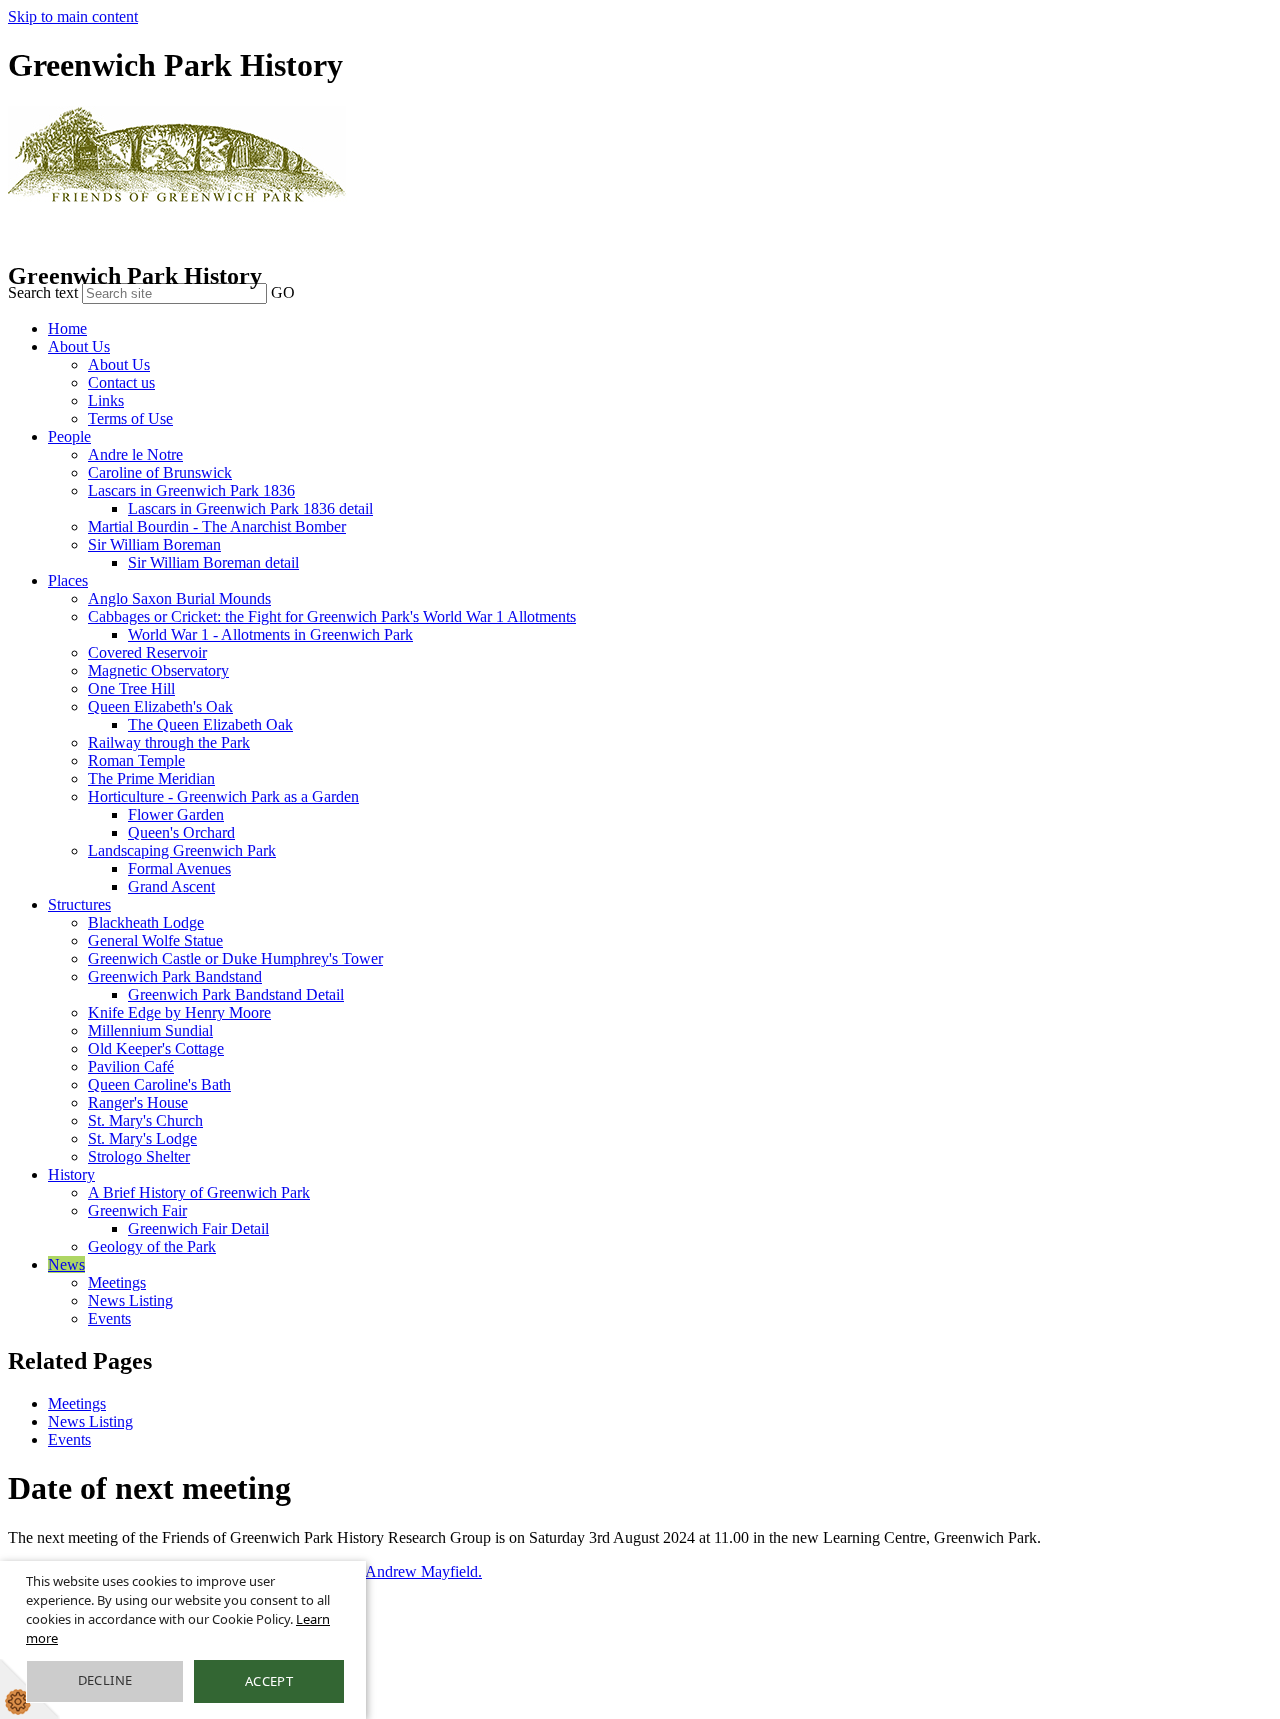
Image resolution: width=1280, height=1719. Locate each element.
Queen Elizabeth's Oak (160, 706)
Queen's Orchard (181, 832)
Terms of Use (130, 418)
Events (109, 1318)
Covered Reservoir (147, 652)
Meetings (117, 1282)
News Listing (130, 1300)
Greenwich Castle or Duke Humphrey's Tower (235, 958)
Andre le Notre (135, 454)
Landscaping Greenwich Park (182, 850)
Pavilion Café (131, 1066)
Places (68, 580)
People (69, 436)
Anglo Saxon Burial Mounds (179, 598)
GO (283, 292)
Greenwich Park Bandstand (175, 976)
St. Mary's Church (145, 1120)
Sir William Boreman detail (213, 562)
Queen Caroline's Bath (159, 1084)
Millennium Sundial (150, 1030)
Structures (79, 904)
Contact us (121, 382)
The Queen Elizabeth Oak (210, 724)
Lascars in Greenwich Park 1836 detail (250, 508)
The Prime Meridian (151, 778)
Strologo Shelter (139, 1156)
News (66, 1264)
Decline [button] (105, 1680)
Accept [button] (269, 1681)
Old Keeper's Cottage (156, 1048)
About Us (79, 346)
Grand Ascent (171, 886)
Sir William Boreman (154, 544)
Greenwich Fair (137, 1210)
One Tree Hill (131, 688)
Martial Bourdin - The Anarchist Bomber (217, 526)
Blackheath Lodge (146, 922)
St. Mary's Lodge (142, 1138)
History (71, 1174)
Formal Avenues (179, 868)
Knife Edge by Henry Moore (179, 1012)
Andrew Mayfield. (423, 1571)
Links (106, 400)
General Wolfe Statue (155, 940)
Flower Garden (176, 814)
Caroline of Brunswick (160, 472)
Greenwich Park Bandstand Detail (236, 994)
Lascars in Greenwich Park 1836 (191, 490)
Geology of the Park (152, 1246)
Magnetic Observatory (158, 670)
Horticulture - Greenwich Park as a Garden (223, 796)
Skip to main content (73, 16)
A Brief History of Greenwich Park (199, 1192)
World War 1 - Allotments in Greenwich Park (270, 634)
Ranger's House (138, 1102)
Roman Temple (136, 760)
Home (67, 328)
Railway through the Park (169, 742)
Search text (43, 292)
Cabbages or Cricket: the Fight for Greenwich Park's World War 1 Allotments (332, 616)
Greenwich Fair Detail (198, 1228)
